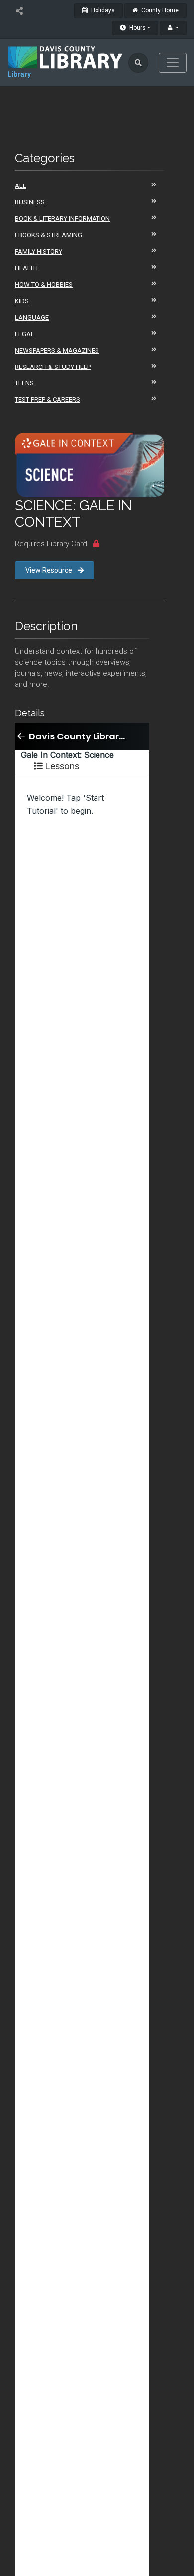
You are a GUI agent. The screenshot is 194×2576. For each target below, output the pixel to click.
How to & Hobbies (44, 284)
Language (32, 317)
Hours (137, 28)
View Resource (49, 570)
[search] (138, 63)
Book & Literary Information (62, 219)
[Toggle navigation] (173, 63)
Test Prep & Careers (48, 400)
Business (30, 202)
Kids (22, 301)
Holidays (102, 10)
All (21, 186)
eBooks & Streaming (48, 235)
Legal (25, 334)
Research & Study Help (53, 367)
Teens (24, 383)
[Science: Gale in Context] (90, 465)
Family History (39, 252)
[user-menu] (173, 28)
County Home (159, 10)
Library (19, 74)
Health (26, 268)
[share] (19, 11)
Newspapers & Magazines (57, 350)
